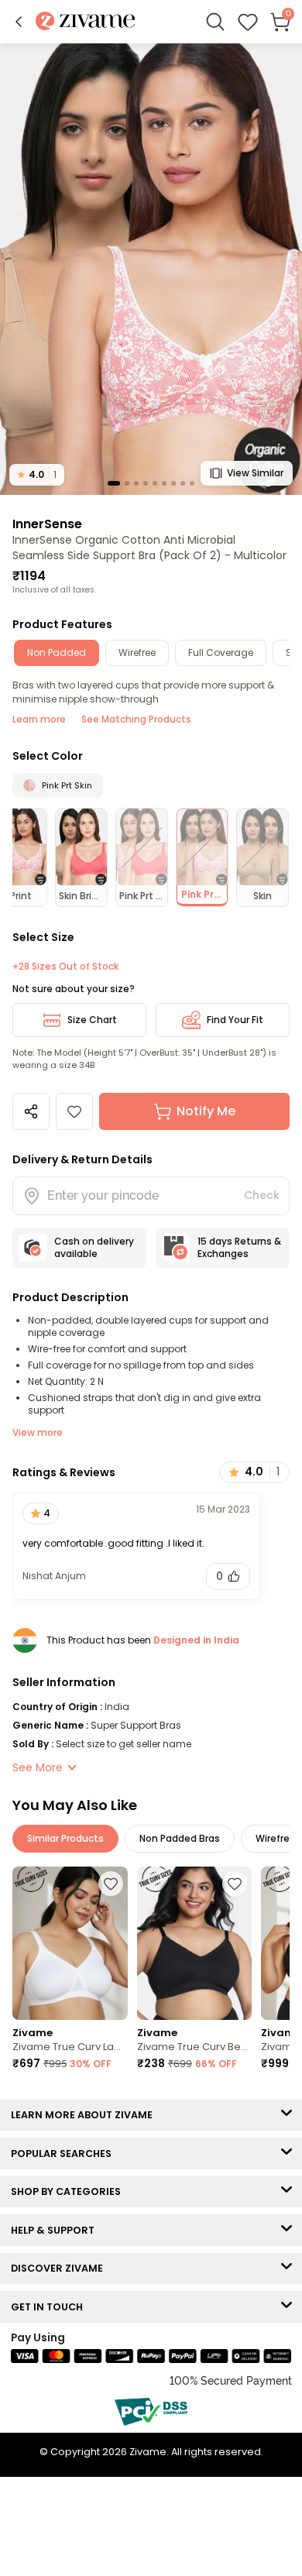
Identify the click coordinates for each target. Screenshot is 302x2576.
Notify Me (206, 1111)
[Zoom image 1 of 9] (151, 268)
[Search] (215, 22)
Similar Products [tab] (65, 1838)
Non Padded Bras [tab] (180, 1838)
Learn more (39, 719)
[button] (19, 22)
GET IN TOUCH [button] (50, 2307)
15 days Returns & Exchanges (239, 1247)
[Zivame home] (86, 22)
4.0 (37, 474)
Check (262, 1195)
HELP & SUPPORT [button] (56, 2230)
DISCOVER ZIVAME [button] (60, 2268)
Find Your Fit (235, 1020)
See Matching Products (136, 719)
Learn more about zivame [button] (85, 2115)
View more (38, 1432)
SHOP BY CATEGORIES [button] (69, 2191)
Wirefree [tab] (137, 653)
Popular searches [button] (65, 2154)
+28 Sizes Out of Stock (65, 967)
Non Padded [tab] (57, 653)
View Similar (255, 473)
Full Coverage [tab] (221, 653)
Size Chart (92, 1020)
